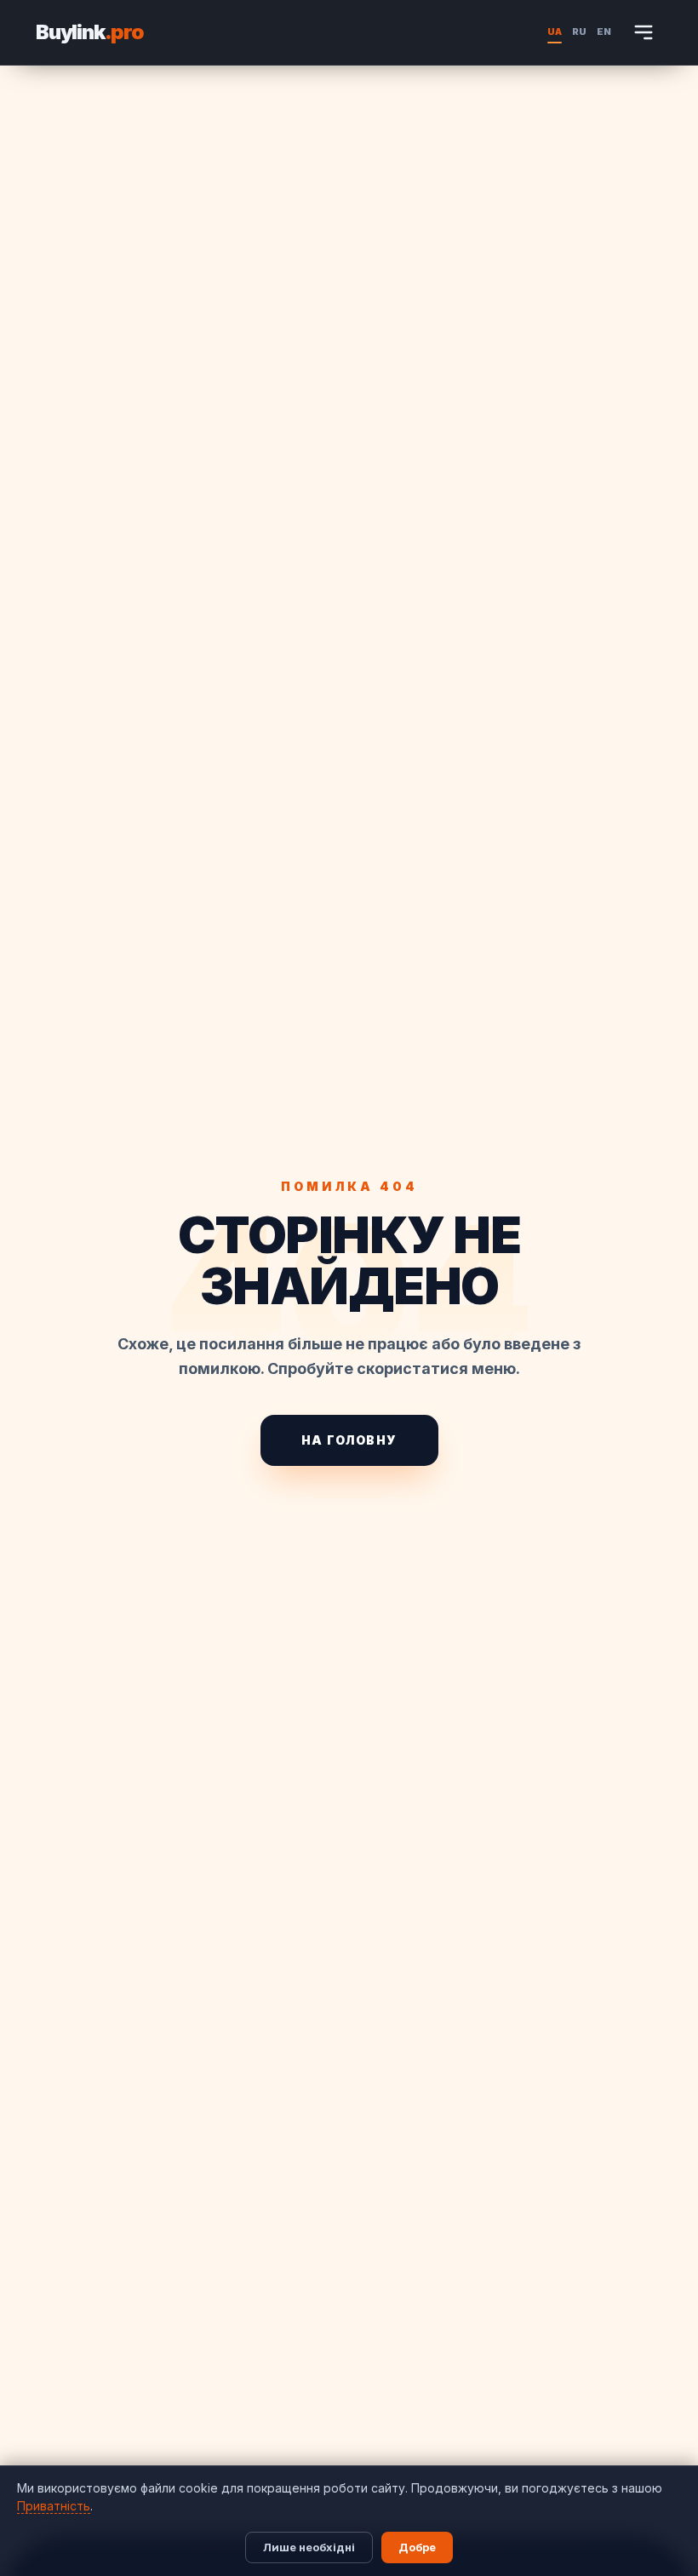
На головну (349, 1440)
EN (604, 31)
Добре (417, 2547)
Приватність (54, 2506)
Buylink (90, 32)
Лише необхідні (309, 2547)
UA (555, 31)
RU (579, 31)
